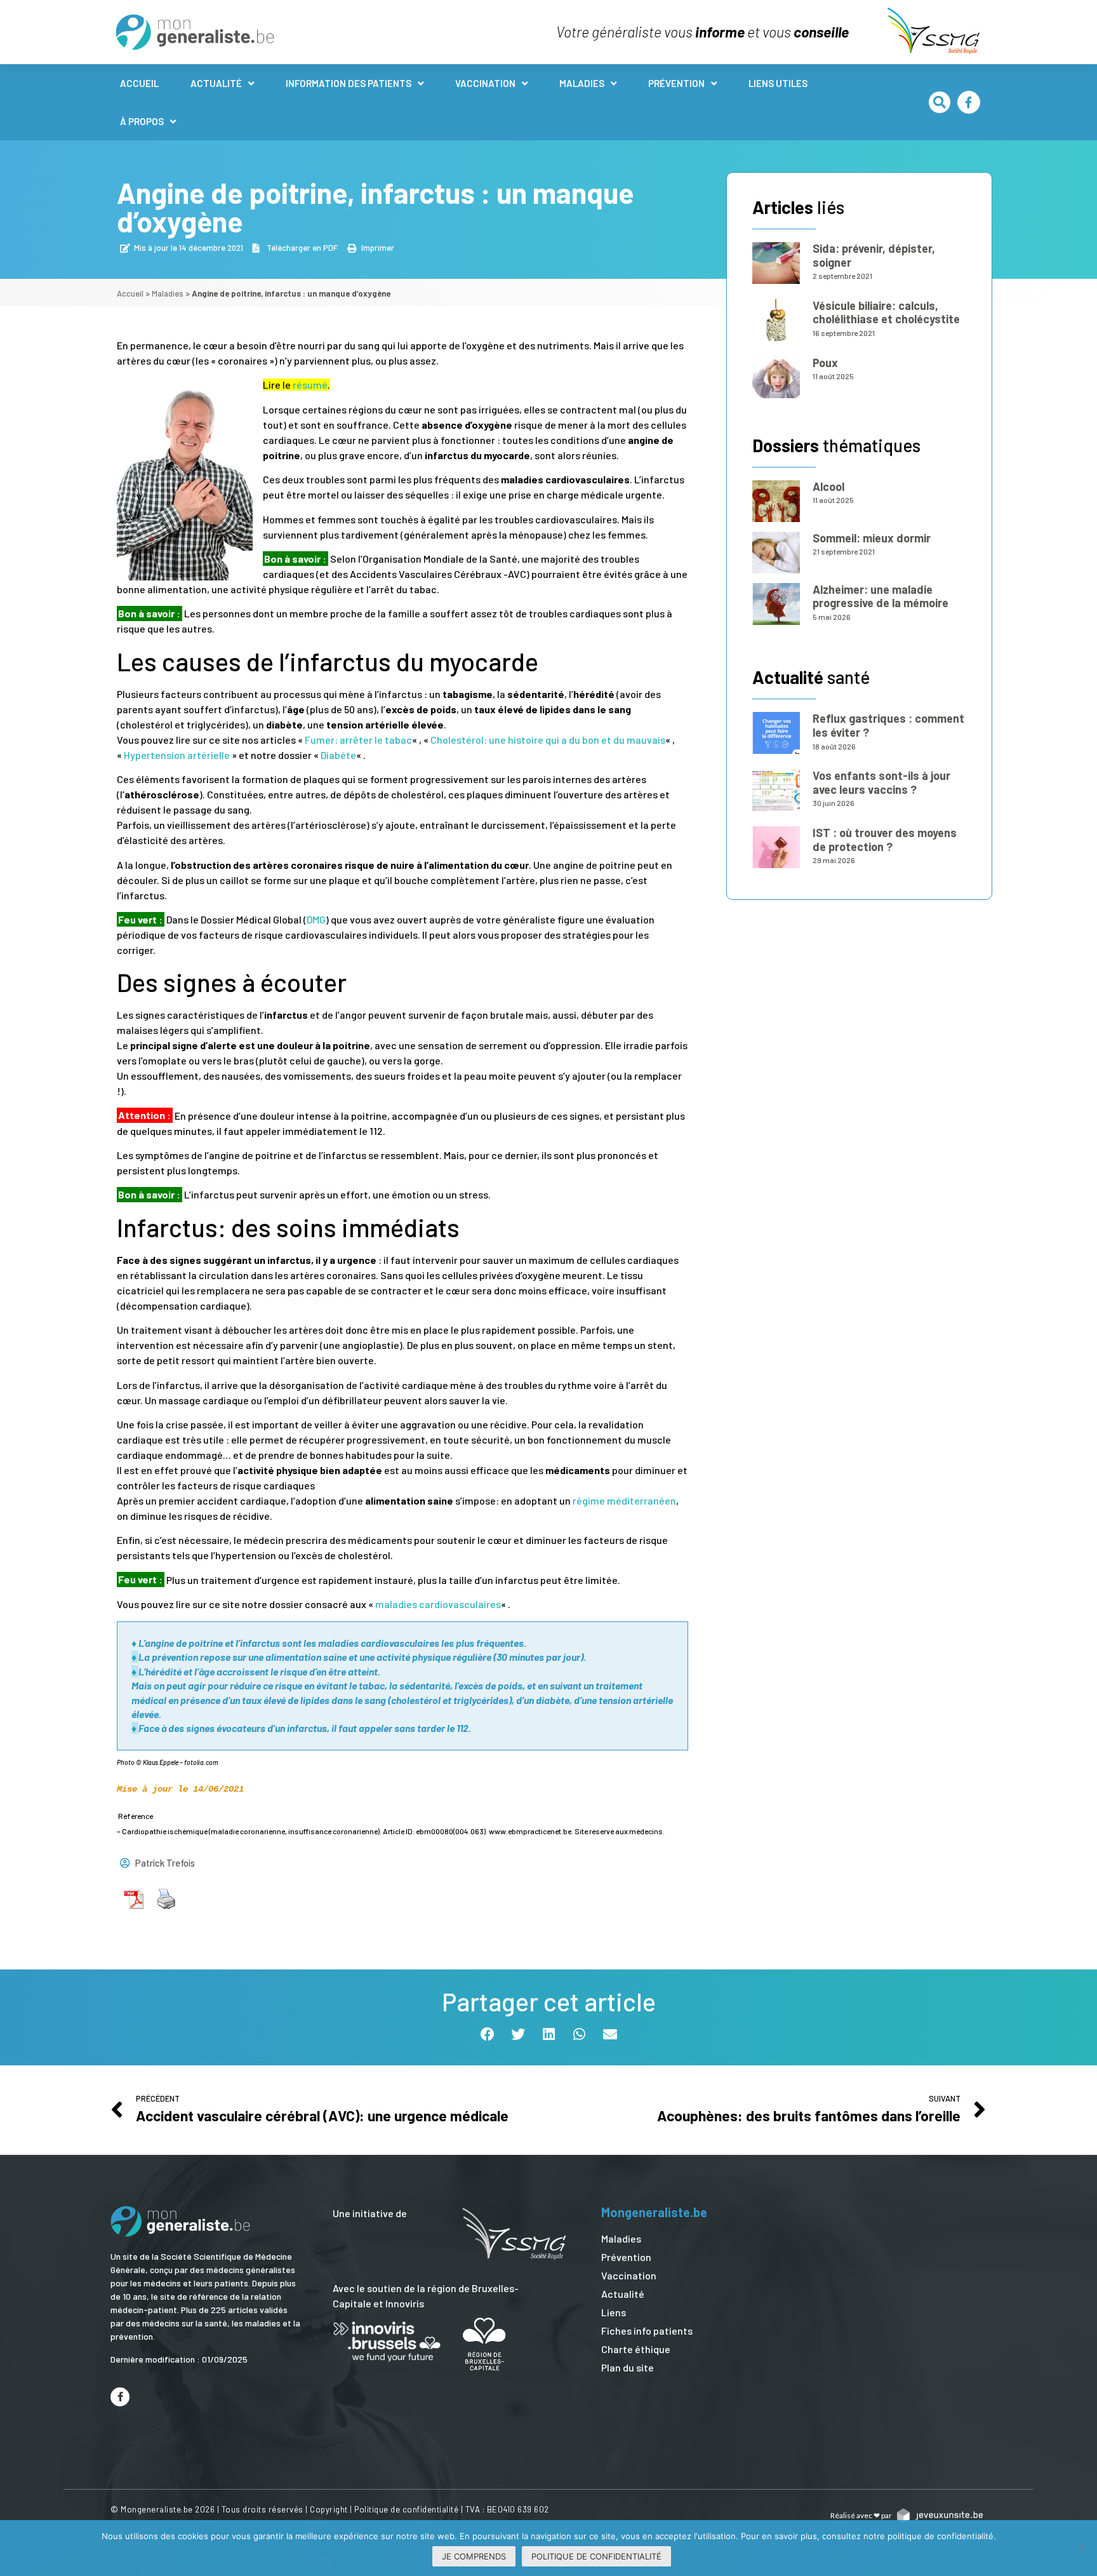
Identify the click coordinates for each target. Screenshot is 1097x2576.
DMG (316, 919)
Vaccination (485, 83)
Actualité (216, 83)
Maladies (582, 83)
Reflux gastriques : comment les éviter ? (888, 725)
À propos (142, 121)
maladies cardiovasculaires (438, 1604)
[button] (940, 102)
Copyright (329, 2509)
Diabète (338, 755)
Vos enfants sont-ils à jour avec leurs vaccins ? (881, 782)
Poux (825, 363)
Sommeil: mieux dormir (872, 538)
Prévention (676, 83)
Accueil (139, 83)
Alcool (828, 486)
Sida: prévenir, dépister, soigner (874, 255)
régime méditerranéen (624, 1500)
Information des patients (349, 83)
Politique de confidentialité (406, 2509)
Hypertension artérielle (177, 755)
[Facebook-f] (969, 102)
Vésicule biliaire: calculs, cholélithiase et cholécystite (886, 312)
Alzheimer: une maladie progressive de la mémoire (881, 596)
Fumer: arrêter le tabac (358, 740)
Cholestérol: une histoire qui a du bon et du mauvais (548, 740)
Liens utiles (778, 83)
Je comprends (474, 2556)
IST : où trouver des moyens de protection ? (885, 840)
